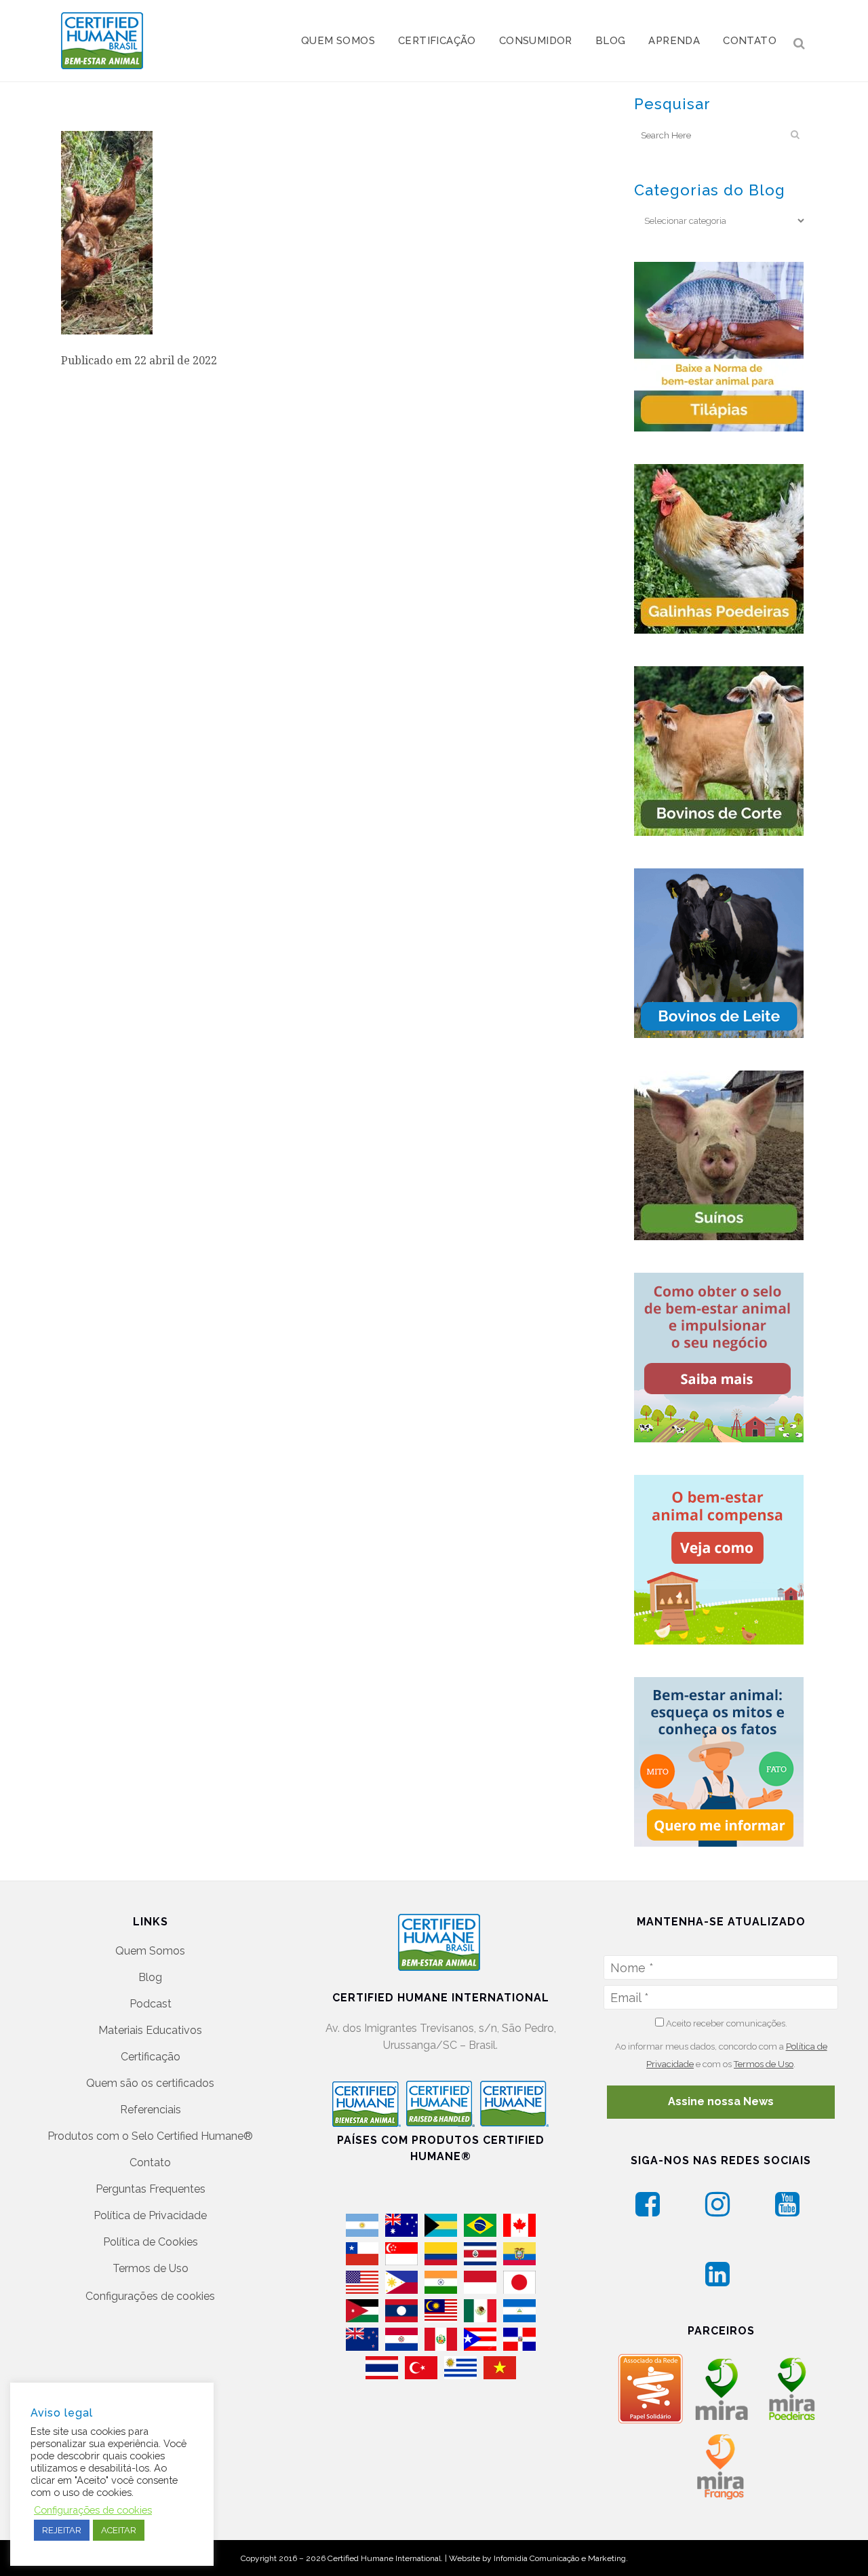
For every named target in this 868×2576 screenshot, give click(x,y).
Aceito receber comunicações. (726, 2023)
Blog (150, 1977)
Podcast (151, 2004)
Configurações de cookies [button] (150, 2296)
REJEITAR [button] (62, 2530)
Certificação (151, 2057)
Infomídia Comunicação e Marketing (560, 2558)
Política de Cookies (151, 2242)
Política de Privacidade (150, 2215)
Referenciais (151, 2110)
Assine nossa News (721, 2101)
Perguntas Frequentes (151, 2189)
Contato (150, 2162)
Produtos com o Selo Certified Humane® (150, 2136)
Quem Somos (150, 1951)
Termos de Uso (151, 2268)
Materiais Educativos (150, 2030)
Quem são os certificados (150, 2083)
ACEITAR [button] (119, 2530)
